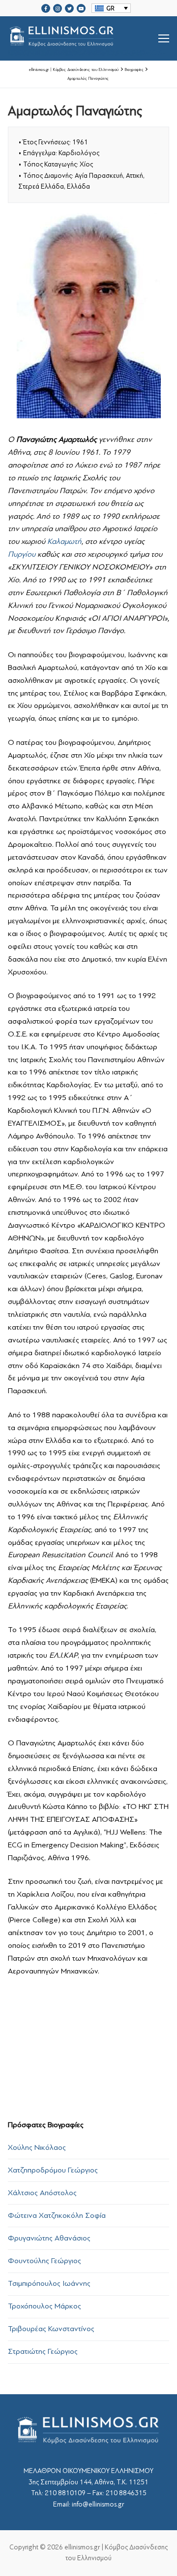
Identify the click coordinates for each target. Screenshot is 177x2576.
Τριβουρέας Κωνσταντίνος (51, 2329)
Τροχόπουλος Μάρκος (44, 2306)
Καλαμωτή (64, 541)
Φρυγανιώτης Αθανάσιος (49, 2238)
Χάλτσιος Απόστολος (42, 2193)
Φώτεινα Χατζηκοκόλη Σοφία (57, 2215)
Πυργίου (22, 554)
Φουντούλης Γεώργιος (44, 2261)
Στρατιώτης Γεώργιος (43, 2351)
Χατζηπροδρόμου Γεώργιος (53, 2170)
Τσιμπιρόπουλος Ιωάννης (49, 2283)
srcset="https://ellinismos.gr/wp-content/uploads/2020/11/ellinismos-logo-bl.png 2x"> (87, 50)
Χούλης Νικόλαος (37, 2147)
